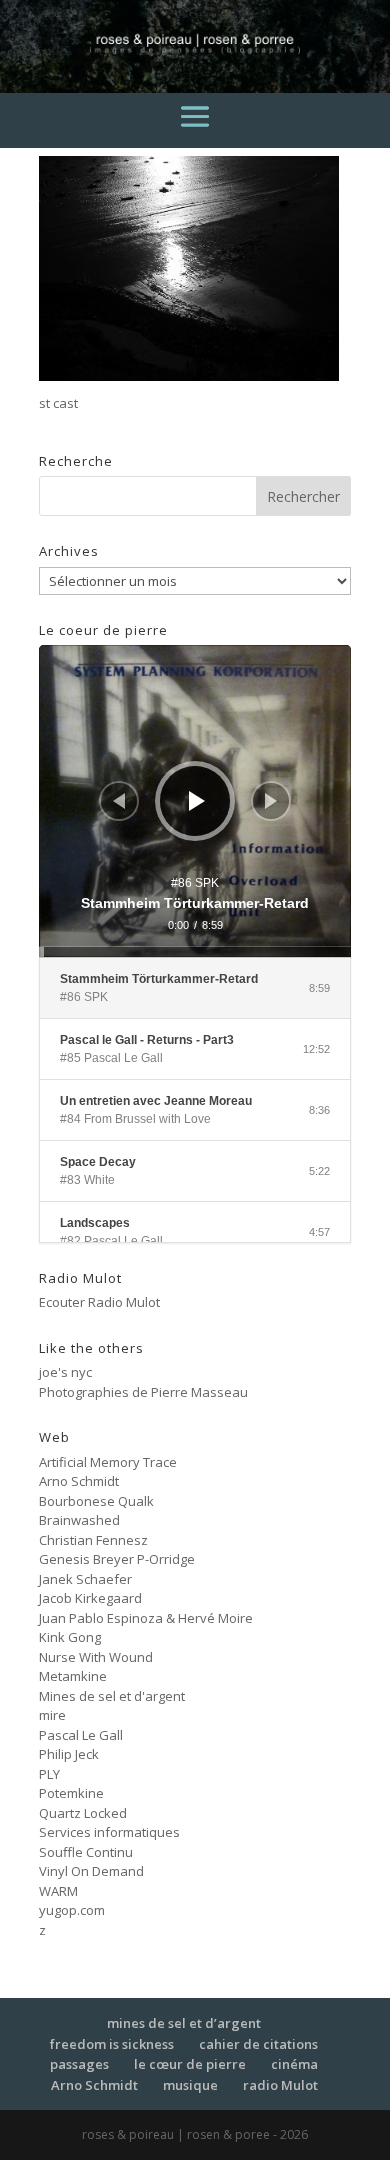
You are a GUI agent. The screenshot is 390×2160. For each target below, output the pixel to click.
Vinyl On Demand (91, 1871)
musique (190, 2085)
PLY (49, 1774)
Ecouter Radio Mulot (99, 1302)
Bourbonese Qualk (96, 1501)
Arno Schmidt (79, 1481)
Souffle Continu (86, 1852)
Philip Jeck (69, 1754)
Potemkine (71, 1793)
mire (52, 1715)
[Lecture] (197, 801)
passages (79, 2064)
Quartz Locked (83, 1813)
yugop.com (72, 1910)
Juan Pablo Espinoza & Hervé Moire (146, 1618)
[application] (195, 801)
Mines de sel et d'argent (112, 1696)
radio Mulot (280, 2085)
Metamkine (73, 1676)
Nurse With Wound (96, 1657)
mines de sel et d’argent (184, 2023)
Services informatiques (109, 1832)
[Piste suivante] (271, 801)
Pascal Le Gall (81, 1735)
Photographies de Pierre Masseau (143, 1392)
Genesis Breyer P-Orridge (117, 1559)
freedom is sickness (112, 2044)
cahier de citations (258, 2044)
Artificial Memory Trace (108, 1462)
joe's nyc (65, 1372)
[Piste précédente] (119, 801)
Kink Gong (70, 1637)
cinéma (294, 2064)
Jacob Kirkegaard (90, 1598)
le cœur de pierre (190, 2064)
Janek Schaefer (85, 1579)
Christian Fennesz (93, 1540)
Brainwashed (79, 1520)
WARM (58, 1891)
